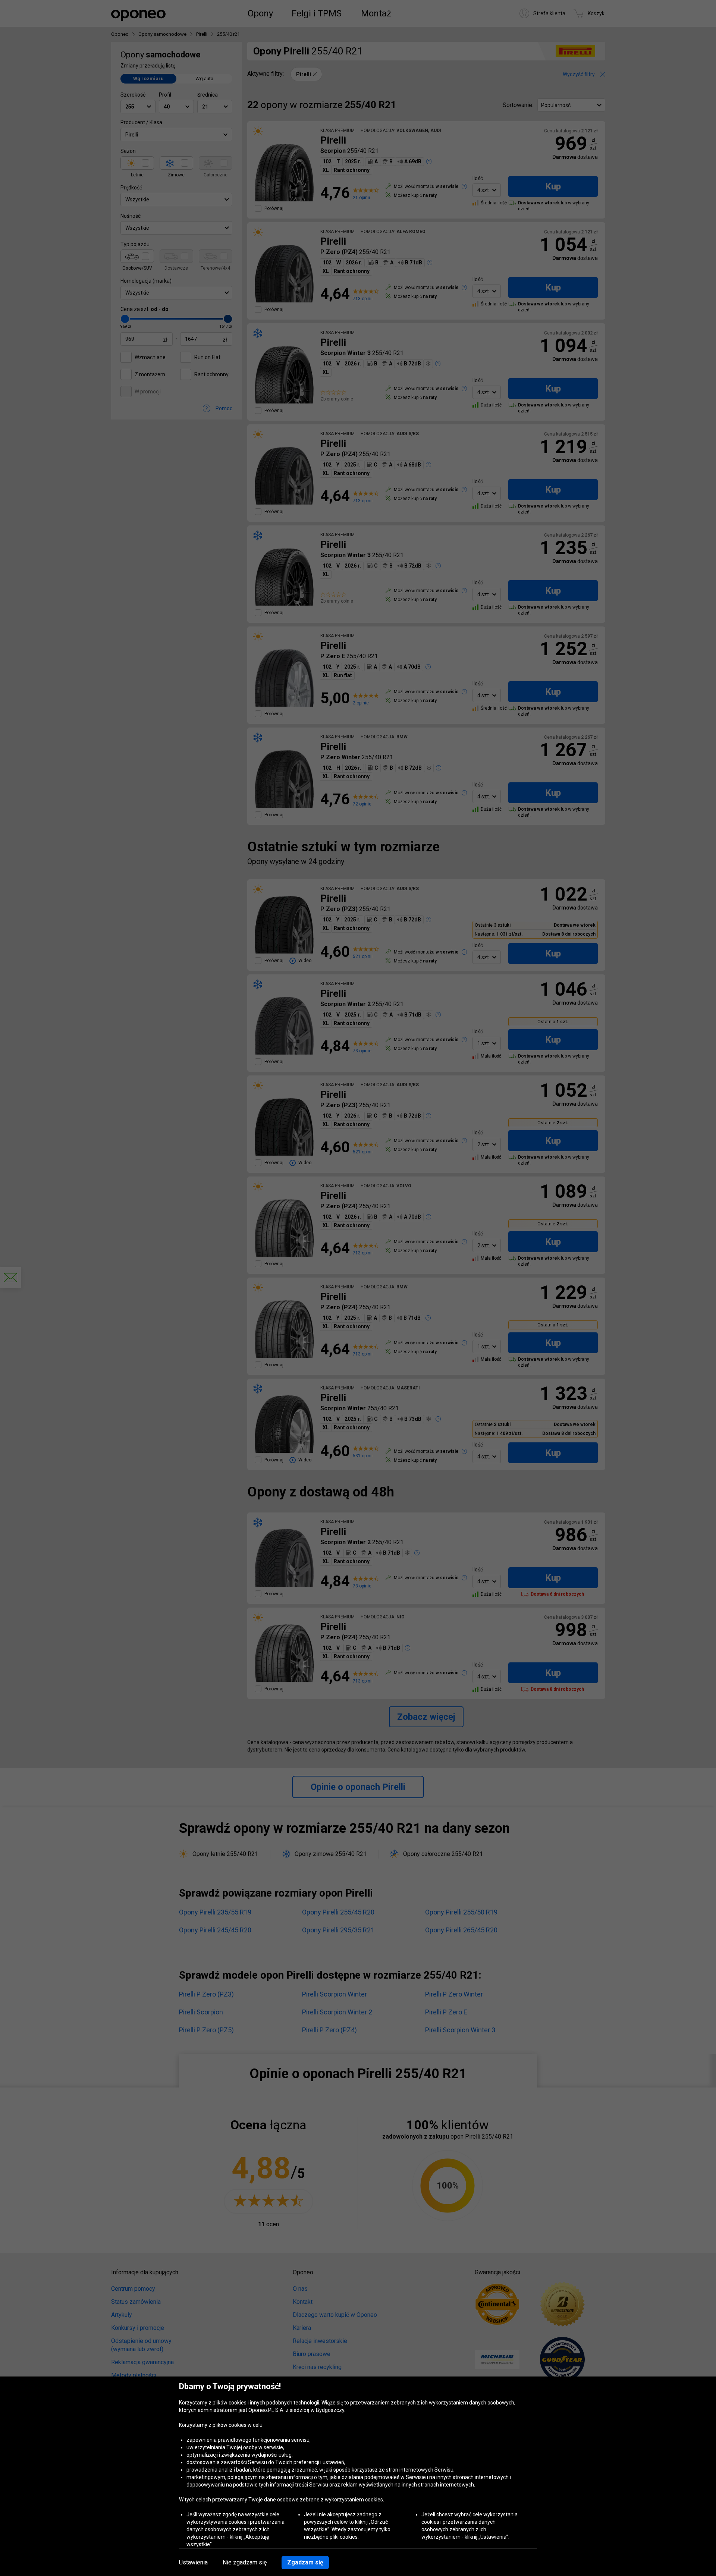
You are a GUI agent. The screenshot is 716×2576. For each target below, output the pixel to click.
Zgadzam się (305, 2562)
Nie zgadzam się (245, 2563)
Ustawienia (193, 2563)
